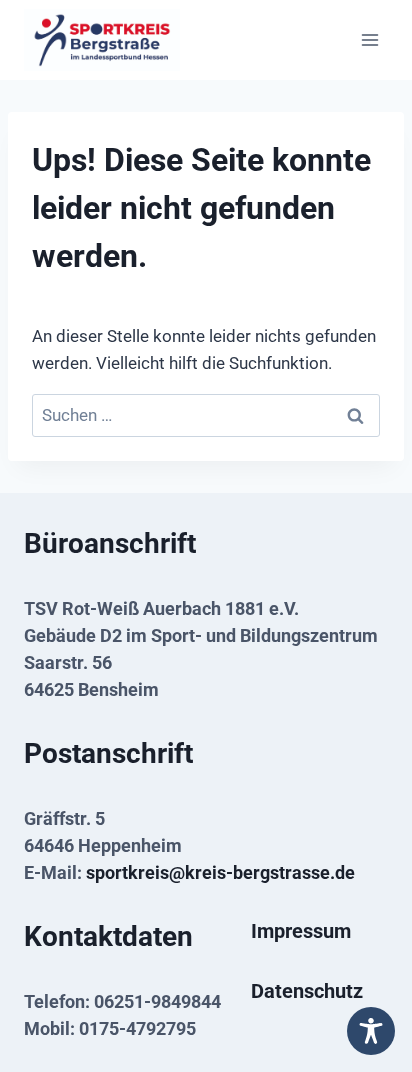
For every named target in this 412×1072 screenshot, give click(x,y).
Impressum (301, 931)
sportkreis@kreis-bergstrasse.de (220, 872)
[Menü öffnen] (369, 39)
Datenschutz (307, 991)
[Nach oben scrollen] (365, 985)
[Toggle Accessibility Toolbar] (371, 1031)
